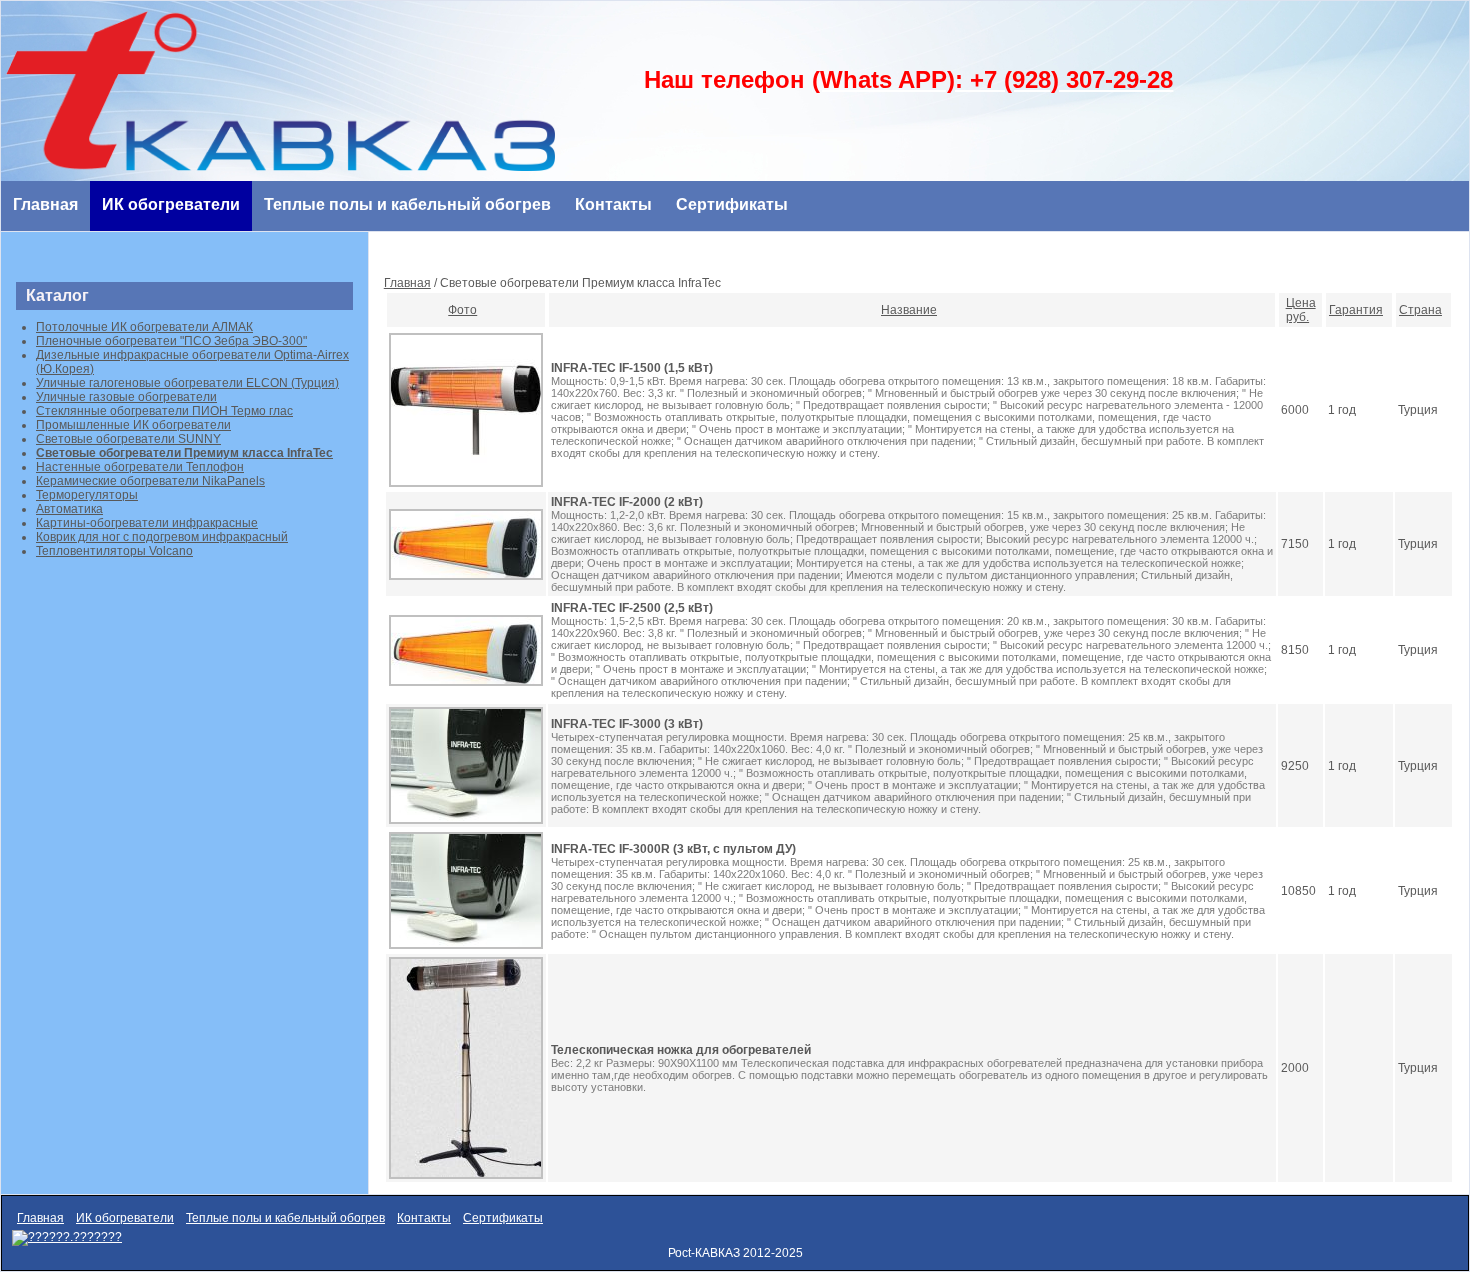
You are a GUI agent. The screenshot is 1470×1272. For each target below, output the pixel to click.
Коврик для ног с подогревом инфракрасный (162, 537)
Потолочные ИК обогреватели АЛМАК (144, 327)
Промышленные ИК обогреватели (133, 425)
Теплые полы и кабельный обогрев (407, 204)
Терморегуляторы (87, 495)
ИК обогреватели (171, 204)
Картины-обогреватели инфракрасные (147, 523)
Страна (1420, 310)
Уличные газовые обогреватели (126, 397)
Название (909, 310)
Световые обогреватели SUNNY (128, 439)
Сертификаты (732, 204)
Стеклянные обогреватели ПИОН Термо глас (164, 411)
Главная (45, 204)
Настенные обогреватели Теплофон (140, 467)
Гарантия (1356, 310)
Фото (462, 310)
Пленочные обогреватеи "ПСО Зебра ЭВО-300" (171, 341)
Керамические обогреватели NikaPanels (150, 481)
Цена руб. (1301, 310)
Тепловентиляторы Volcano (114, 551)
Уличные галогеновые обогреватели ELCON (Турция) (187, 383)
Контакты (613, 204)
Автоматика (69, 509)
